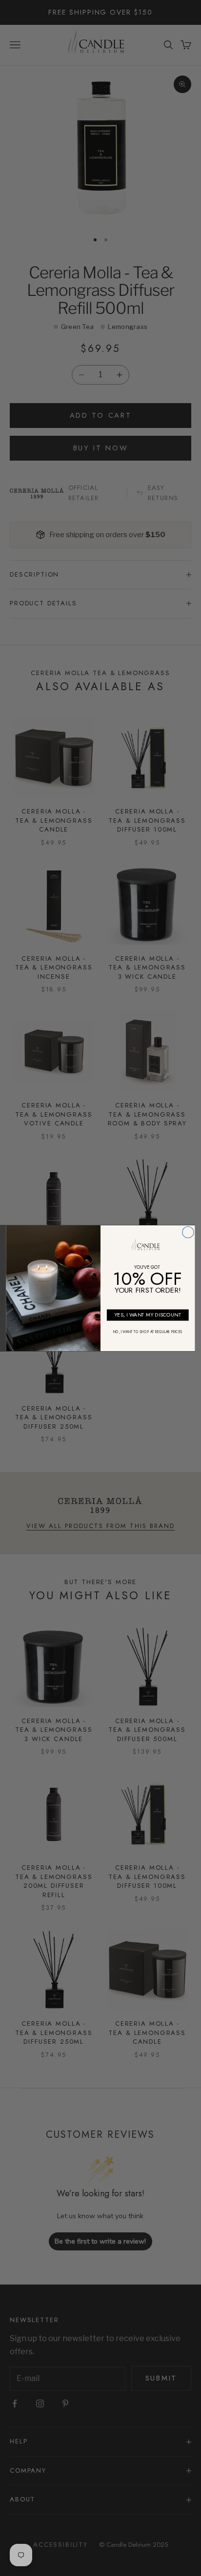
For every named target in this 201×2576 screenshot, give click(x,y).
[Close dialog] (188, 1232)
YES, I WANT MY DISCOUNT (148, 1314)
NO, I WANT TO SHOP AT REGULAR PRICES (148, 1332)
